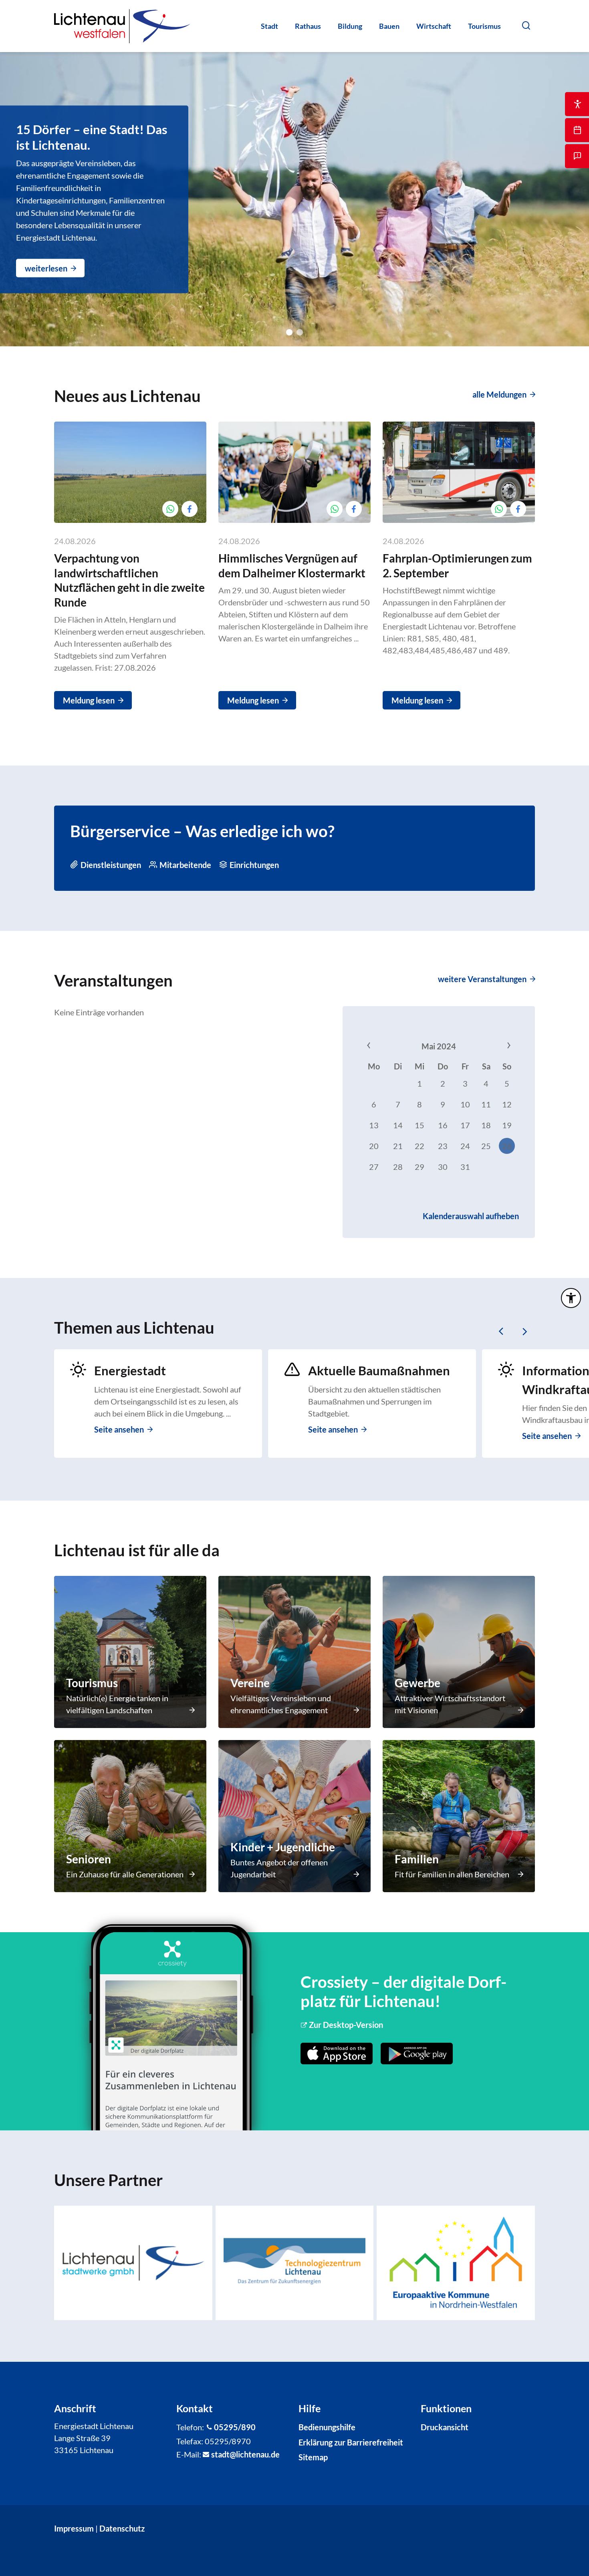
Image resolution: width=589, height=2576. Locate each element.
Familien (417, 1859)
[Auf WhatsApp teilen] (170, 509)
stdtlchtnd (243, 2454)
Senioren (89, 1859)
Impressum (74, 2528)
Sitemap (313, 2457)
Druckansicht (445, 2427)
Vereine (250, 1683)
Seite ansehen (119, 1429)
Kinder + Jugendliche (283, 1847)
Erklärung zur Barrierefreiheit (351, 2442)
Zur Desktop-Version (346, 2025)
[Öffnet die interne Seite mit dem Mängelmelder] (577, 156)
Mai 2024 (439, 1046)
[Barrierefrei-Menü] (571, 1298)
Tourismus (484, 26)
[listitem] (133, 2263)
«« (384, 1046)
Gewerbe (418, 1683)
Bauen (389, 26)
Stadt (269, 26)
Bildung (350, 26)
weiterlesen (46, 268)
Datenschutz (122, 2528)
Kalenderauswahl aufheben (471, 1216)
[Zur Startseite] (122, 26)
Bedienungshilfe (327, 2427)
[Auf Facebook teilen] (190, 509)
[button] (526, 25)
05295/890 (235, 2427)
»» (493, 1046)
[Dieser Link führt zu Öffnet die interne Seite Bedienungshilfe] (577, 104)
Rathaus (308, 26)
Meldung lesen (89, 700)
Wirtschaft (434, 26)
